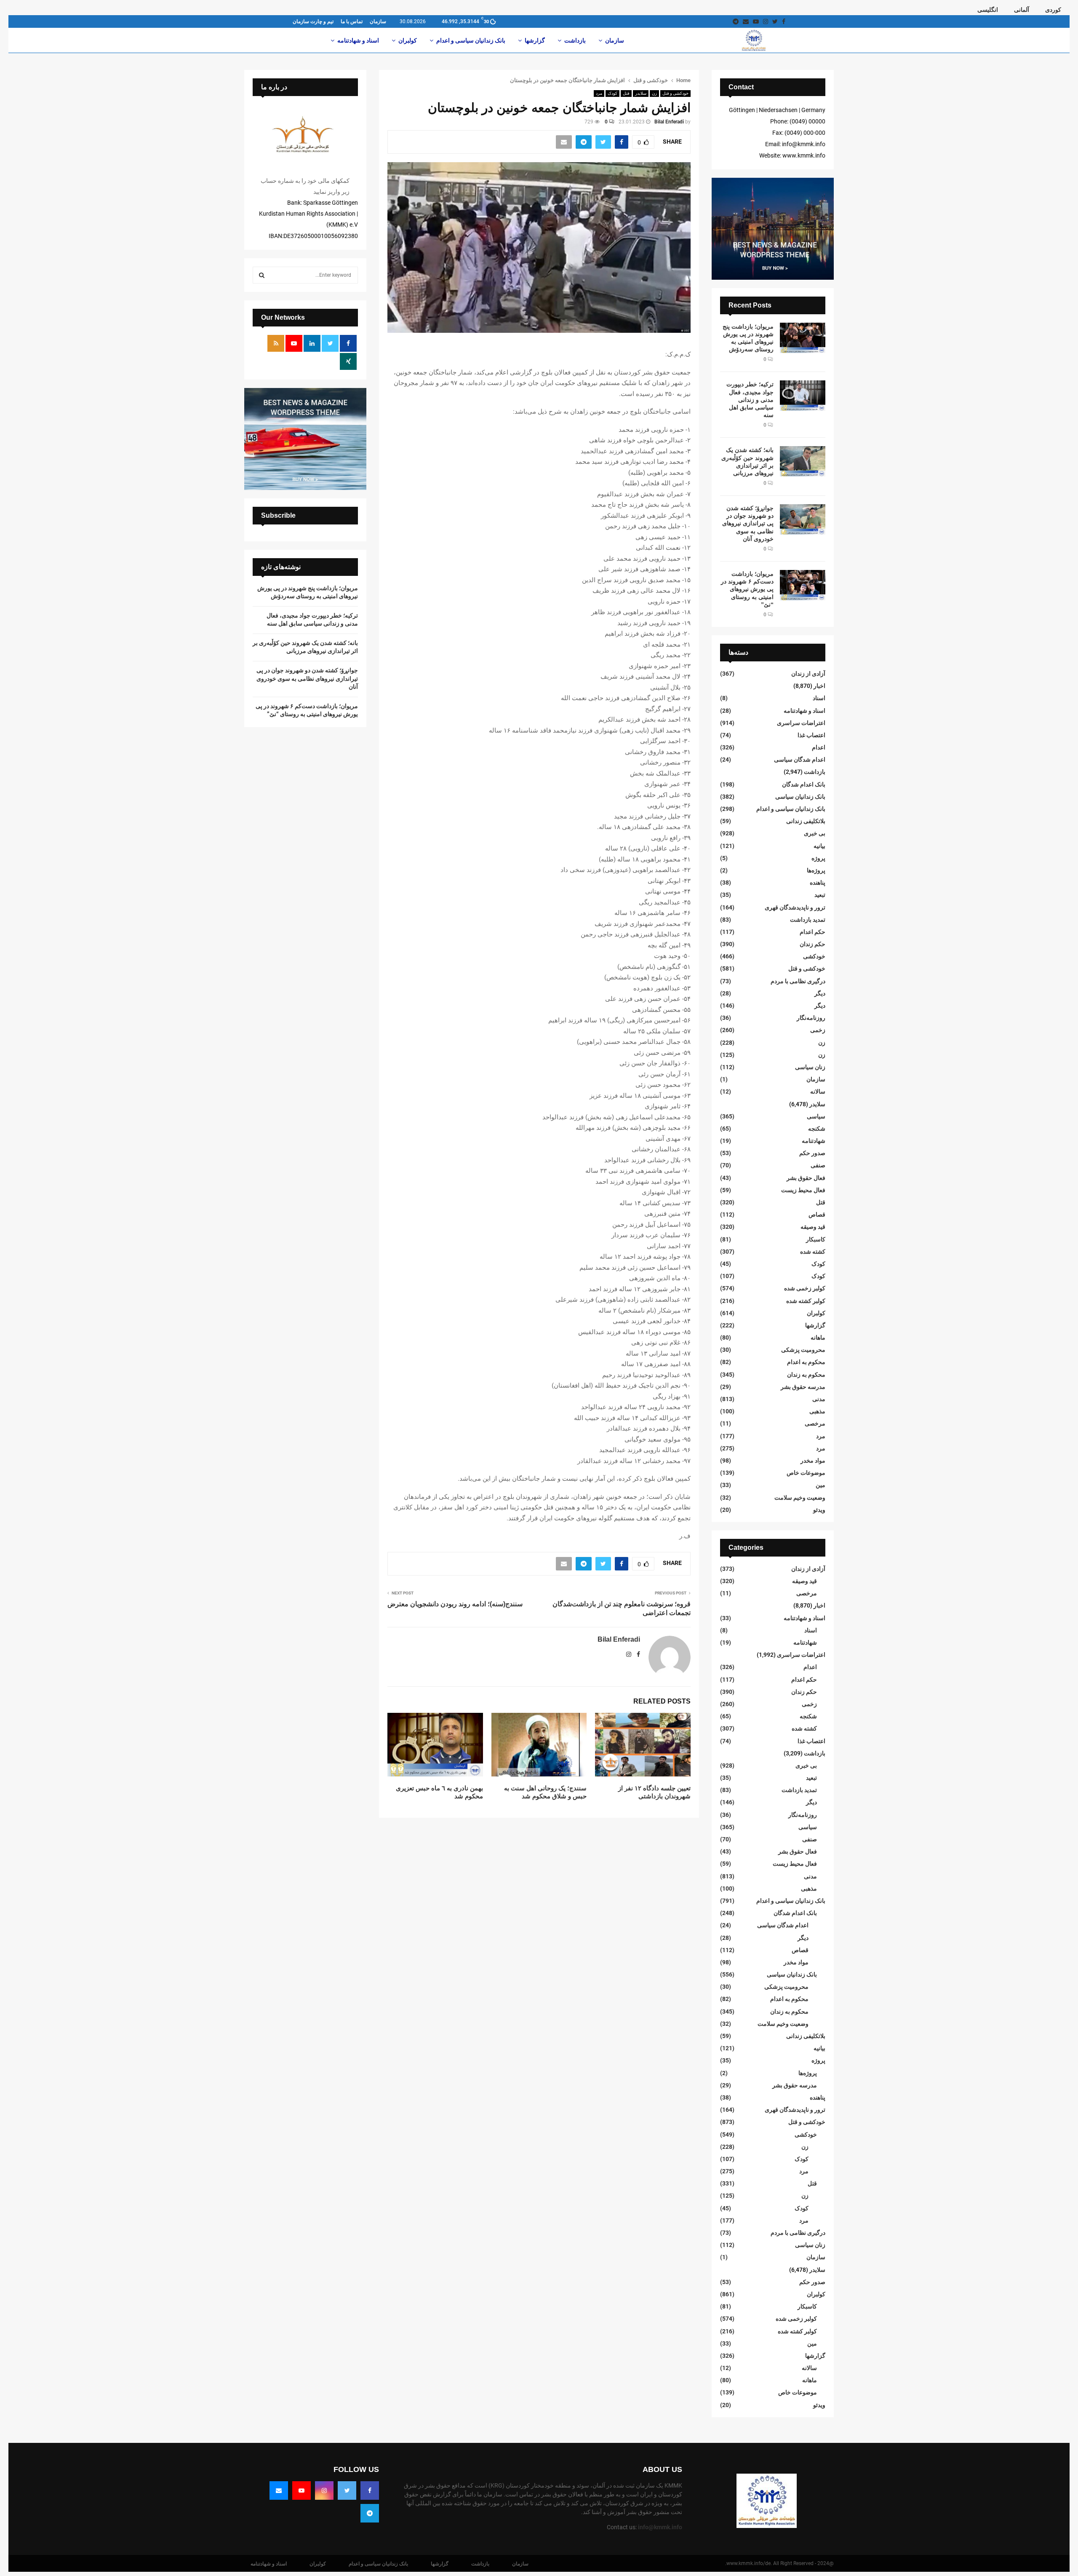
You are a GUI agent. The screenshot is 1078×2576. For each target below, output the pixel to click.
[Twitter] (347, 2490)
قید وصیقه (813, 1227)
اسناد (819, 698)
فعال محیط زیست (803, 1190)
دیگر (820, 993)
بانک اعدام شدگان (804, 784)
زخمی (818, 1030)
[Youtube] (302, 2490)
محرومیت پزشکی (803, 1350)
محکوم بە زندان (806, 1375)
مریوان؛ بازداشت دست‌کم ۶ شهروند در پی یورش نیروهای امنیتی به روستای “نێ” (747, 589)
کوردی (1053, 10)
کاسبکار (816, 1239)
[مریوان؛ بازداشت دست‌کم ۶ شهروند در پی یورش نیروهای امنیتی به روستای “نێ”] (803, 585)
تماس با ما (352, 21)
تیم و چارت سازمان (313, 21)
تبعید (820, 895)
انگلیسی (988, 10)
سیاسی (816, 1116)
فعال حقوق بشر (806, 1178)
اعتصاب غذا (811, 735)
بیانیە (819, 846)
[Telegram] (370, 2513)
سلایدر (641, 93)
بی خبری (815, 833)
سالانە (818, 1091)
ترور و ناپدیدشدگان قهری (795, 907)
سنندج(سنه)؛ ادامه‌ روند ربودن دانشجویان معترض (455, 1604)
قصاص (817, 1214)
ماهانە (818, 1337)
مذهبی (817, 1411)
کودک (612, 93)
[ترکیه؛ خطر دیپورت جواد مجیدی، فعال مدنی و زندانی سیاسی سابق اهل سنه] (803, 396)
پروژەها (816, 870)
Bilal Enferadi (669, 122)
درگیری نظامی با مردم (798, 981)
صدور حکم (812, 1153)
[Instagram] (324, 2490)
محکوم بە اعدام (806, 1362)
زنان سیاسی (810, 1067)
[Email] (279, 2490)
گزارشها (535, 40)
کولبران (408, 40)
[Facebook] (370, 2490)
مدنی (819, 1399)
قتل (626, 93)
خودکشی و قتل (675, 93)
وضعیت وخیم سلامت (800, 1498)
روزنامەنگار (811, 1018)
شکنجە (817, 1129)
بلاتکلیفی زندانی (806, 821)
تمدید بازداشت (808, 920)
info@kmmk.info (660, 2527)
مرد (599, 93)
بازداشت (575, 40)
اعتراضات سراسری (801, 723)
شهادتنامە (814, 1141)
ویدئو (819, 1510)
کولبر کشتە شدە (806, 1301)
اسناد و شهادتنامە (358, 40)
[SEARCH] (262, 275)
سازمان (378, 21)
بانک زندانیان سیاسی (800, 797)
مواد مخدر (813, 1461)
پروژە (818, 858)
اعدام (819, 747)
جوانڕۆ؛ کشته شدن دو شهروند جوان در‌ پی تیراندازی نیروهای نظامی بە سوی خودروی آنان (748, 523)
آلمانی (1022, 10)
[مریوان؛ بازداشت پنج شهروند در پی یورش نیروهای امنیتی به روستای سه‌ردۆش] (803, 338)
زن (654, 93)
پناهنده (818, 883)
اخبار (819, 686)
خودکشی (814, 956)
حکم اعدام (813, 932)
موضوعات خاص (806, 1473)
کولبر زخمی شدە (805, 1288)
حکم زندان (813, 944)
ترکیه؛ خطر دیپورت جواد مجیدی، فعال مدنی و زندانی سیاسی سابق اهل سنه (750, 400)
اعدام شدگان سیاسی (800, 760)
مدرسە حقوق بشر (803, 1387)
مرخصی (815, 1423)
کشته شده (813, 1252)
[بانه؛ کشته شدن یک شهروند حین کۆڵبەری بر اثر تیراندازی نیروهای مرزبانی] (803, 461)
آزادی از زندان (808, 674)
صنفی (818, 1165)
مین (821, 1485)
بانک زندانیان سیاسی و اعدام (471, 40)
